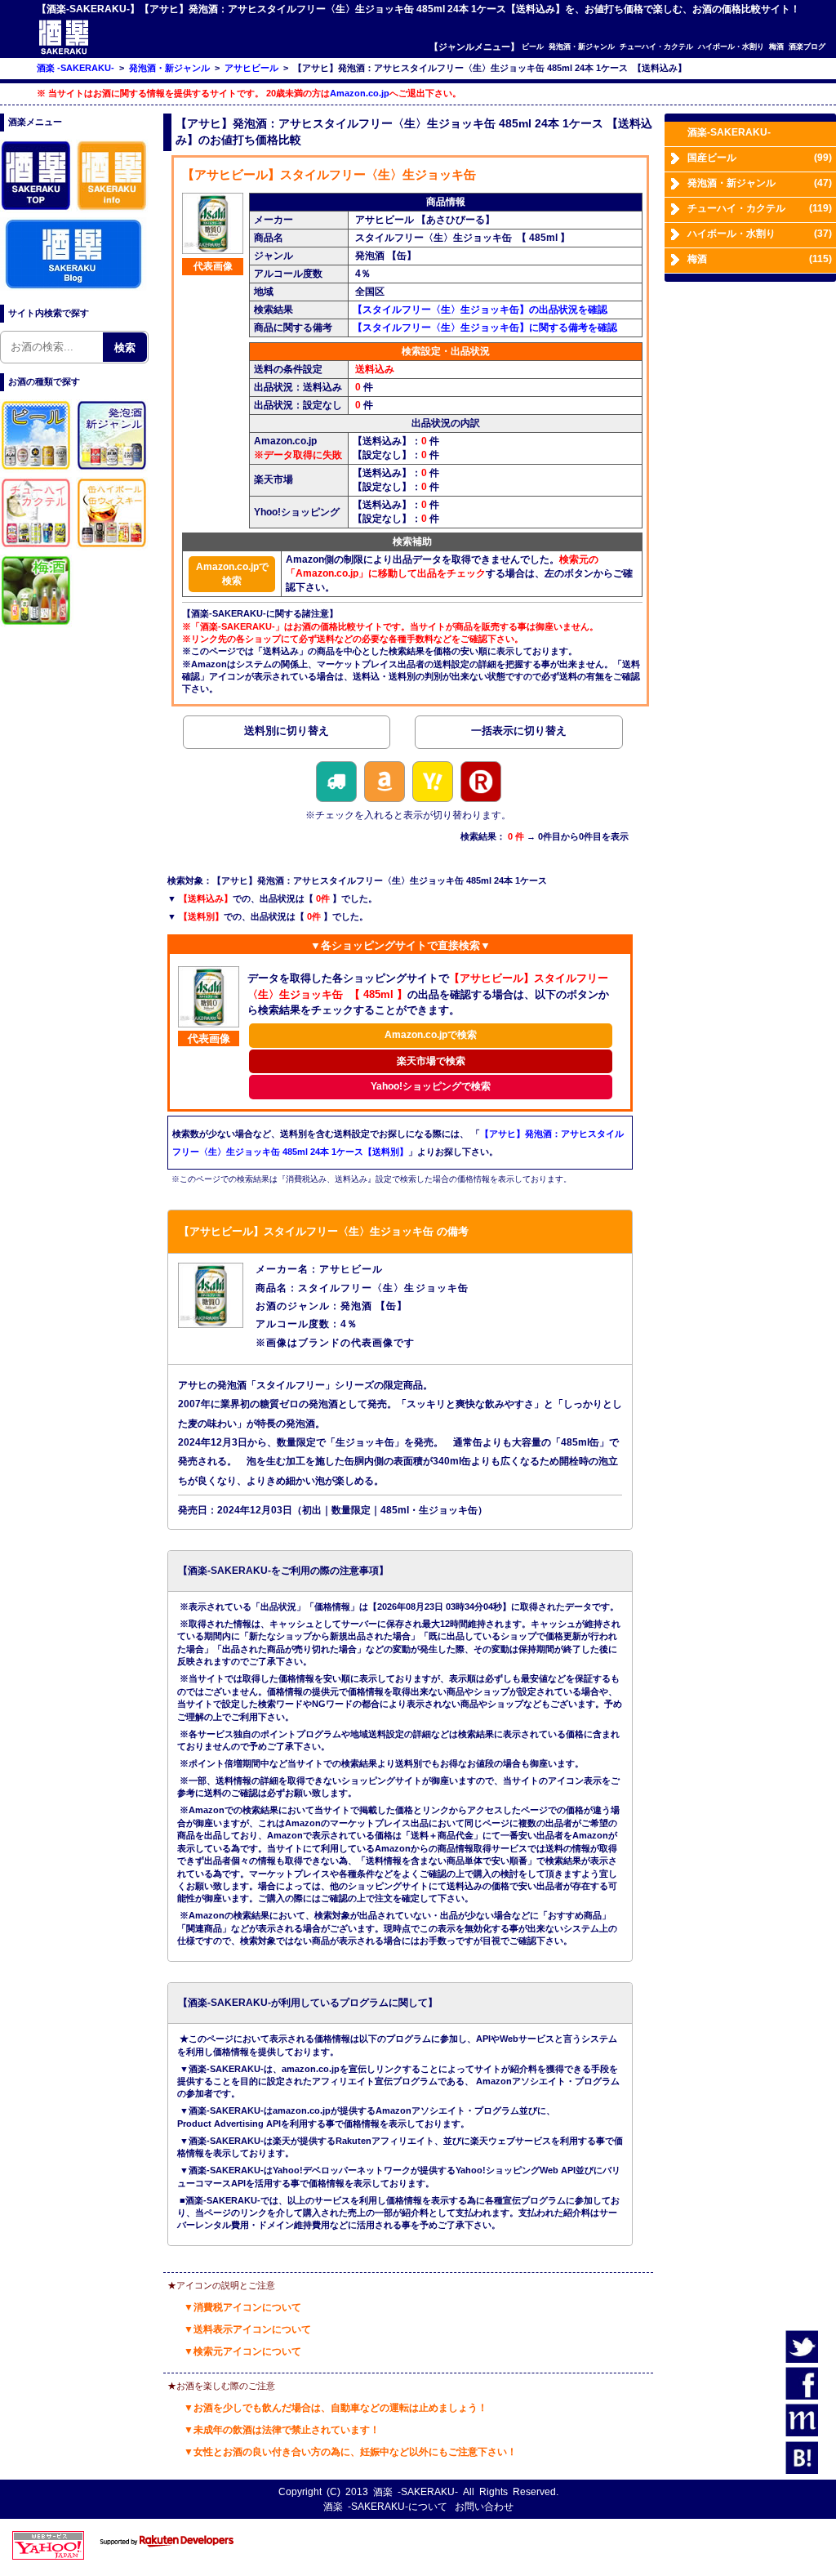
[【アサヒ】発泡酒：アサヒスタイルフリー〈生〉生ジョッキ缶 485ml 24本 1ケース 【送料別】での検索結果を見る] (287, 734)
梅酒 (776, 46)
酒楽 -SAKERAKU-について (385, 2507)
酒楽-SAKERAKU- (729, 132)
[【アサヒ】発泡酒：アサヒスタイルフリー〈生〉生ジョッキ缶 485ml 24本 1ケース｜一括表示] (518, 734)
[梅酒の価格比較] (37, 625)
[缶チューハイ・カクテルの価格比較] (37, 547)
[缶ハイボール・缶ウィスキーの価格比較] (113, 547)
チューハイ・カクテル (656, 46)
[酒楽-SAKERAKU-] (64, 53)
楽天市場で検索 (431, 1061)
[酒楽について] (113, 210)
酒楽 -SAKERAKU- (416, 2492)
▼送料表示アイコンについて (247, 2329)
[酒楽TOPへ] (37, 210)
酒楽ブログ (807, 46)
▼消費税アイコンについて (242, 2307)
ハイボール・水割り (731, 46)
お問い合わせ (484, 2507)
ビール (533, 46)
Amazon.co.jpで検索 (232, 574)
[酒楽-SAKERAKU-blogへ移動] (73, 287)
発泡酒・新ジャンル (582, 46)
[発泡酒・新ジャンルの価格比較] (113, 470)
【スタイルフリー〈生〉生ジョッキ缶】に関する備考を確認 (485, 328)
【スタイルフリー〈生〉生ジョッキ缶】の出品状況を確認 (480, 310)
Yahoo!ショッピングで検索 (431, 1086)
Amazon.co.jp (360, 93)
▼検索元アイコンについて (242, 2351)
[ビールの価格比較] (37, 470)
